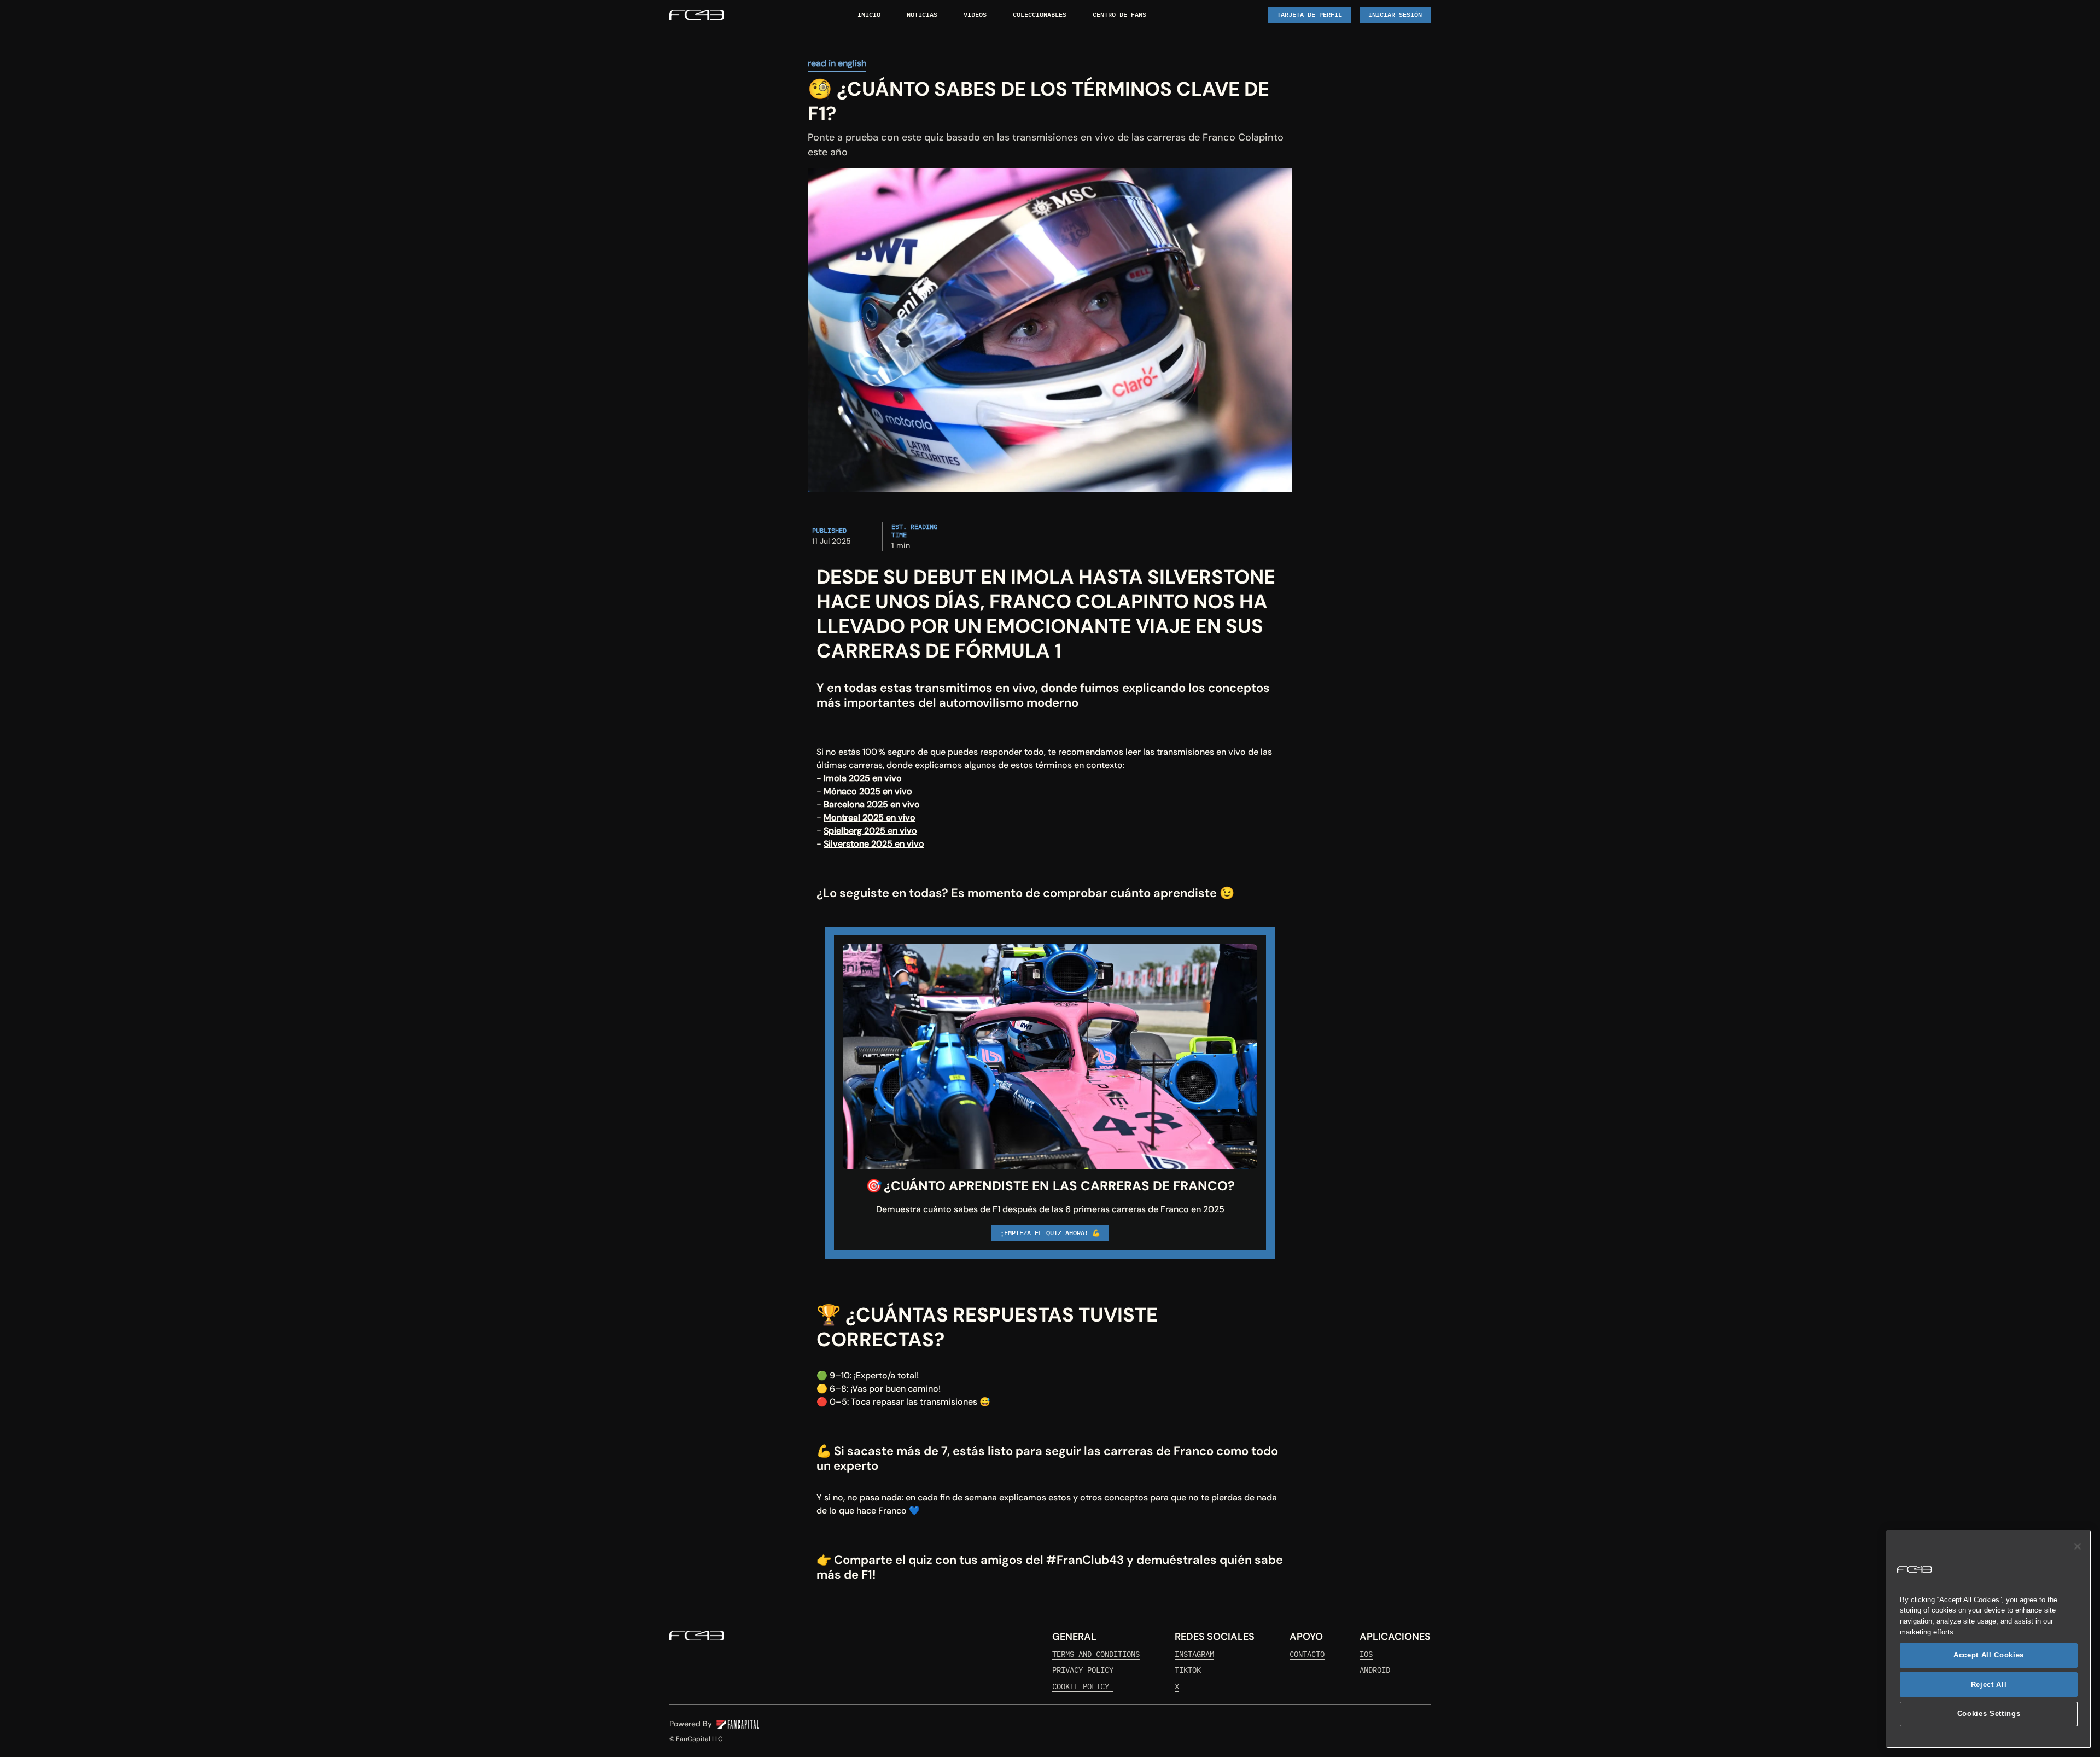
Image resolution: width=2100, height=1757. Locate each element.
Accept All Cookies (1989, 1655)
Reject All (1989, 1685)
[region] (1989, 1639)
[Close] (2078, 1546)
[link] (697, 15)
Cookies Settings (1989, 1714)
